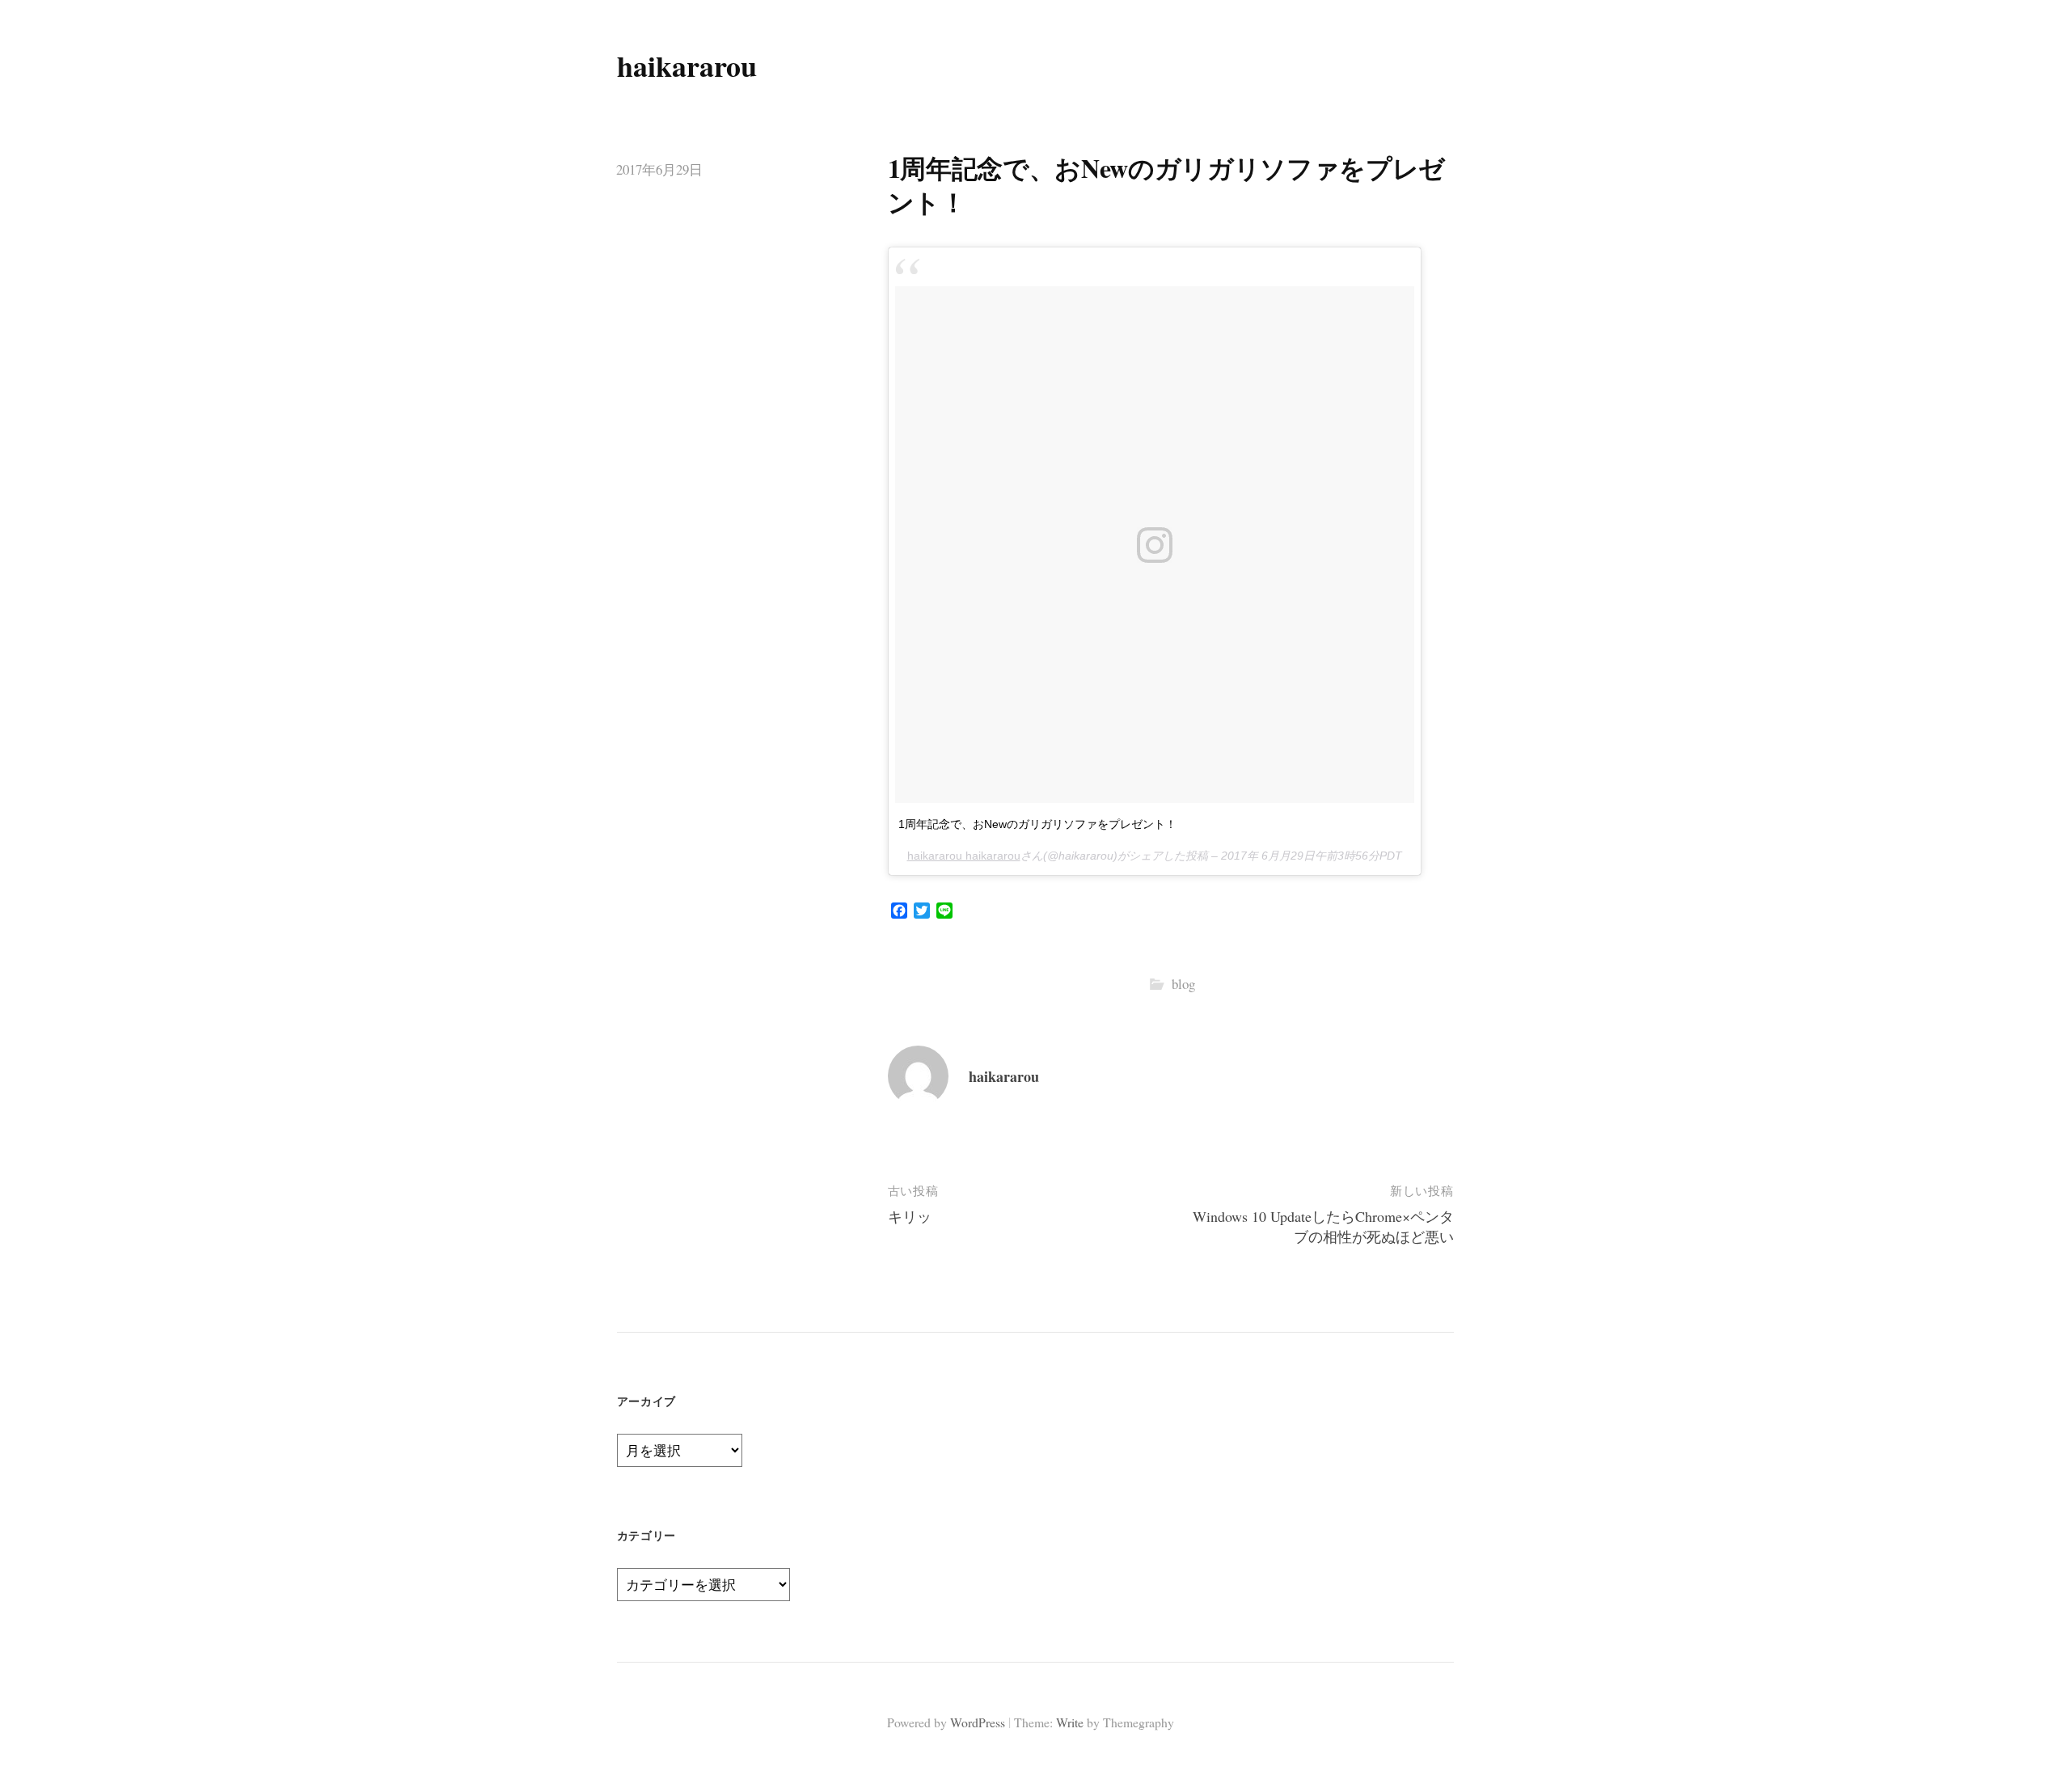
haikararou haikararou (964, 856)
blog (1183, 984)
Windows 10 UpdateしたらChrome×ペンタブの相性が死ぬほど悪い (1323, 1226)
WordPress (978, 1722)
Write (1070, 1722)
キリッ (910, 1216)
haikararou (687, 66)
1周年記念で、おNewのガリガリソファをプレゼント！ (1037, 824)
